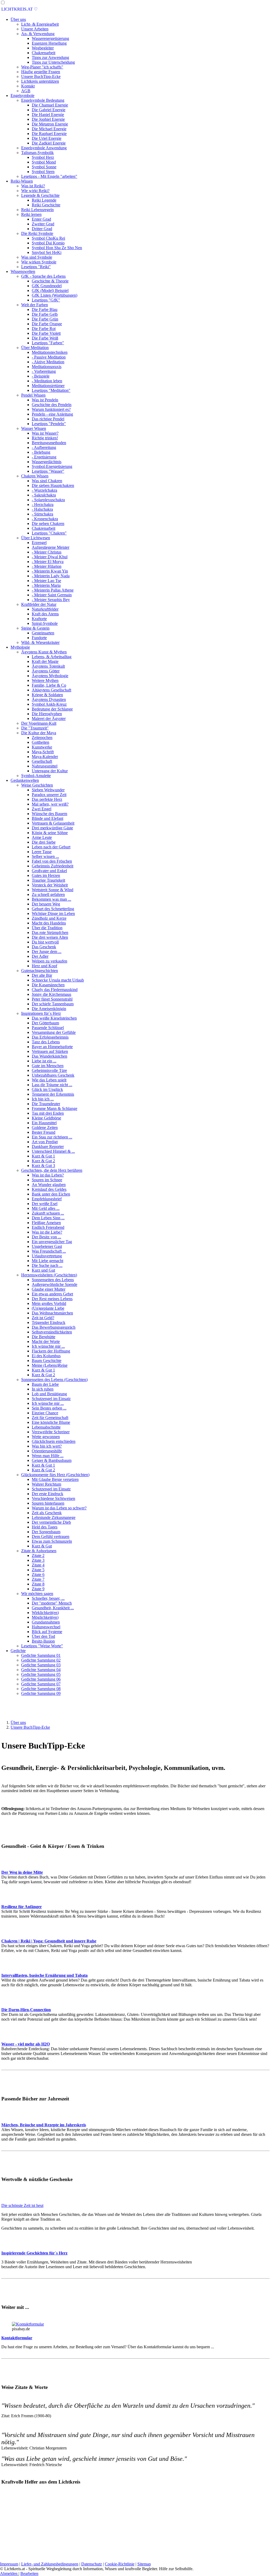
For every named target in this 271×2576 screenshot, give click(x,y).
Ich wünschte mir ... (48, 1346)
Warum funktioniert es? (51, 409)
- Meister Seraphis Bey (51, 600)
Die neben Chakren (48, 524)
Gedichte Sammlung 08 (41, 1689)
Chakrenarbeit (44, 53)
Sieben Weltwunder (48, 790)
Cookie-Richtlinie (120, 2564)
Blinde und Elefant (48, 818)
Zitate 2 (38, 1556)
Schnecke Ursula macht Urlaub (58, 980)
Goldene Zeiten (45, 1127)
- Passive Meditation (49, 357)
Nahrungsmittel (45, 766)
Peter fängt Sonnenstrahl (52, 999)
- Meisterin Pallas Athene (53, 590)
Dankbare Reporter (48, 1147)
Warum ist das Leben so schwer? (59, 1508)
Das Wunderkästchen (49, 1056)
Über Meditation (35, 348)
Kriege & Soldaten (47, 695)
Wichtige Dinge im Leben (53, 913)
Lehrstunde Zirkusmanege (54, 1517)
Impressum (9, 2564)
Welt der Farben (35, 305)
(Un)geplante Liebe (48, 1308)
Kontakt (28, 86)
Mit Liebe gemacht (48, 1261)
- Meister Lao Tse (46, 581)
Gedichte (18, 1651)
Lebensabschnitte (46, 1427)
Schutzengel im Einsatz (51, 1399)
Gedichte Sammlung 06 (41, 1679)
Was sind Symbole (37, 257)
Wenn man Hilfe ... (48, 1456)
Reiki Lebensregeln (37, 210)
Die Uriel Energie (47, 138)
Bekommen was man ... (51, 899)
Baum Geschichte (47, 1361)
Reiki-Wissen (22, 181)
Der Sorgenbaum (46, 1532)
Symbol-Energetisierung (52, 466)
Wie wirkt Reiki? (35, 191)
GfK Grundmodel (47, 286)
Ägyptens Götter (46, 671)
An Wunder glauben (49, 1185)
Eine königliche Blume (51, 1422)
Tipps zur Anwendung (50, 57)
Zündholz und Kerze (49, 918)
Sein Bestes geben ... (49, 1408)
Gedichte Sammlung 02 (41, 1660)
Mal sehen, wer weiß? (50, 804)
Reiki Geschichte (46, 205)
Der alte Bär (42, 975)
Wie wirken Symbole (39, 262)
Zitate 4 (38, 1565)
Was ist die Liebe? (47, 1232)
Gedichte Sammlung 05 (41, 1674)
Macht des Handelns (49, 923)
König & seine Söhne (50, 833)
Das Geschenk (44, 947)
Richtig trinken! (45, 438)
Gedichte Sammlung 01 (41, 1655)
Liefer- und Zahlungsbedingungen (50, 2564)
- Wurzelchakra (44, 490)
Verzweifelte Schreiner (51, 1432)
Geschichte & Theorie (50, 281)
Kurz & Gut (42, 1546)
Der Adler (40, 956)
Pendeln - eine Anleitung (52, 414)
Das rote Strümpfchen (50, 933)
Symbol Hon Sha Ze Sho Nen (57, 248)
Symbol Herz (43, 157)
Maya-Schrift (43, 752)
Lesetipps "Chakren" (49, 533)
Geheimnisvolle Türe (49, 1070)
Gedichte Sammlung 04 (41, 1670)
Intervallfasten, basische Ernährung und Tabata (44, 1975)
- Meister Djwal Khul (50, 557)
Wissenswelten (23, 271)
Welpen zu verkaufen (49, 961)
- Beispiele (41, 376)
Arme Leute (42, 837)
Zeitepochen (42, 738)
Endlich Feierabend (48, 1227)
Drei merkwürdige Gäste (52, 828)
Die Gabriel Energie (49, 110)
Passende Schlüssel (48, 1028)
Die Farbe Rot (44, 329)
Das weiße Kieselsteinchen (54, 1018)
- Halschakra (42, 509)
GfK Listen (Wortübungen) (55, 295)
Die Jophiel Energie (48, 119)
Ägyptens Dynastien (49, 699)
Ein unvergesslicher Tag (52, 1242)
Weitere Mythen (45, 680)
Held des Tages (45, 1527)
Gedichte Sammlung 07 (41, 1684)
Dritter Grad (42, 229)
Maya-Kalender (45, 757)
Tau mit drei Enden (48, 1113)
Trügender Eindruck (49, 1322)
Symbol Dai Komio (48, 243)
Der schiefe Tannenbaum (53, 1004)
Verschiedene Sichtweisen (53, 1498)
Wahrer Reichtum (46, 1484)
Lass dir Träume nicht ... (52, 1085)
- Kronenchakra (45, 519)
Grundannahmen (46, 1622)
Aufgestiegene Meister (51, 547)
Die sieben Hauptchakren (53, 485)
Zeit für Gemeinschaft (50, 1418)
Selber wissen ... (45, 856)
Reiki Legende (44, 200)
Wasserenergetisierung (50, 38)
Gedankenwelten (25, 780)
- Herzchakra (43, 504)
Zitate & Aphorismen (39, 1551)
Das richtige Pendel (48, 419)
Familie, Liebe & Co (49, 685)
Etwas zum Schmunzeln (52, 1541)
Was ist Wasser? (45, 433)
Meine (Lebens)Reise (50, 1365)
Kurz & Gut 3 (43, 1166)
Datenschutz (92, 2564)
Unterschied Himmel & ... (53, 1151)
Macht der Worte (46, 1342)
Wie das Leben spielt (49, 1080)
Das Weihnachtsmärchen (52, 1313)
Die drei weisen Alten (50, 937)
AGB (26, 91)
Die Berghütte (44, 1337)
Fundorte (39, 638)
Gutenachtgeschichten (40, 971)
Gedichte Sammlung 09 (41, 1693)
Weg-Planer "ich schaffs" (42, 67)
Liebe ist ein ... (44, 1061)
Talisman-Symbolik (37, 153)
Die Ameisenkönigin (49, 1009)
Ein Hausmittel (44, 1123)
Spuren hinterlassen (48, 1503)
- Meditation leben (47, 381)
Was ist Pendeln (45, 400)
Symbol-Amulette (36, 776)
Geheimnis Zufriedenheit (53, 866)
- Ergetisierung (44, 457)
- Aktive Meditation (48, 362)
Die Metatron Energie (50, 124)
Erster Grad (41, 219)
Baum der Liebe (45, 1384)
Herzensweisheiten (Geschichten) (49, 1275)
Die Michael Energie (49, 129)
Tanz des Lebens (46, 1042)
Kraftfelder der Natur (39, 604)
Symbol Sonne (44, 167)
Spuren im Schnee (47, 1180)
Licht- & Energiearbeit (40, 24)
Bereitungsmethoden (49, 443)
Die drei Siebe (44, 842)
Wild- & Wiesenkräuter (40, 642)
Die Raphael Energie (49, 134)
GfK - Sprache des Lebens (43, 276)
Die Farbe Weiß (45, 338)
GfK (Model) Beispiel (50, 290)
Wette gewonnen (46, 1437)
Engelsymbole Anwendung (44, 148)
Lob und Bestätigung (49, 1394)
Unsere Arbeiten (35, 29)
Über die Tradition (47, 928)
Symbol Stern (43, 172)
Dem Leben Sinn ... (48, 1218)
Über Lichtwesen (36, 538)
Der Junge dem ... (47, 952)
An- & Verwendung (38, 34)
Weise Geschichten (37, 785)
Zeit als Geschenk (47, 1513)
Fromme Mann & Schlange (55, 1108)
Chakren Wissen (35, 476)
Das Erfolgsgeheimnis (50, 1037)
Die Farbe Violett (46, 333)
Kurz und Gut (43, 1270)
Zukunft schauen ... (48, 1213)
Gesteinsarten (43, 633)
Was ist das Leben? (48, 1175)
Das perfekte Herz (47, 799)
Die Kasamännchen (48, 985)
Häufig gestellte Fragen (41, 72)
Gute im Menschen (48, 1066)
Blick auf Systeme (47, 1632)
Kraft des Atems (45, 614)
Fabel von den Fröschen (52, 861)
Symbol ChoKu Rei (48, 238)
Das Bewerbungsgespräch (54, 1327)
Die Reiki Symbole (37, 233)
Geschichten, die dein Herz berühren (52, 1170)
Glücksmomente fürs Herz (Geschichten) (55, 1475)
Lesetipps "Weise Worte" (42, 1646)
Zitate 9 (38, 1589)
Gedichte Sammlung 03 (41, 1665)
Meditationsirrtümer (48, 386)
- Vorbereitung (44, 371)
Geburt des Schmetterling (53, 909)
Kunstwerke (42, 747)
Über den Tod (43, 1636)
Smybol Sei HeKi (47, 252)
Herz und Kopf (44, 966)
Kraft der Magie (45, 661)
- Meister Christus (47, 552)
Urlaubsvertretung (47, 1256)
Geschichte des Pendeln (52, 405)
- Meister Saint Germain (52, 595)
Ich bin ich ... (43, 1099)
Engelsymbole (22, 96)
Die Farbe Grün (45, 319)
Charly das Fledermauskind (55, 990)
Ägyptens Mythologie (50, 676)
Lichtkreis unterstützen (40, 81)
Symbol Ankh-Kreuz (49, 704)
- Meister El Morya (48, 562)
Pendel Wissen (33, 395)
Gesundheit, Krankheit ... (53, 1608)
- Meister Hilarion (47, 566)
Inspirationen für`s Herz (41, 1013)
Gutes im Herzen (46, 875)
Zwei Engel (42, 809)
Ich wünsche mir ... (48, 1403)
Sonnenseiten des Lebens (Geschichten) (54, 1380)
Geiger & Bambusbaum (52, 1460)
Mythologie (20, 647)
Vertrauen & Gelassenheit (53, 823)
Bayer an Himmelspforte (52, 1047)
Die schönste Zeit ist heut (22, 2205)
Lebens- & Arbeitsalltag (52, 657)
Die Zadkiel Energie (49, 143)
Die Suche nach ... (47, 1265)
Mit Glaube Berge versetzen (55, 1479)
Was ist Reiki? (33, 186)
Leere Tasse (42, 852)
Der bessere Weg (46, 904)
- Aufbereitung (44, 447)
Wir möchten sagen (37, 1594)
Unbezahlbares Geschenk (53, 1075)
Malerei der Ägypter (49, 719)
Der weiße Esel (45, 1204)
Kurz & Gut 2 (43, 1161)
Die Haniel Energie (48, 115)
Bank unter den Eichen (51, 1194)
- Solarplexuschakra (48, 500)
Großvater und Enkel (49, 871)
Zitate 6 (38, 1575)
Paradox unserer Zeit (49, 795)
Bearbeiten (29, 2573)
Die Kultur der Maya (39, 733)
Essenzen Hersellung (49, 43)
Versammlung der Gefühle (54, 1032)
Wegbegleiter (43, 48)
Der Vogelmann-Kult (39, 723)
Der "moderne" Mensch (52, 1603)
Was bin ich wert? (47, 1446)
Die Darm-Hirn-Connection (26, 2010)
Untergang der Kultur (50, 771)
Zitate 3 (38, 1560)
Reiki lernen (31, 214)
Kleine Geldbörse (46, 1118)
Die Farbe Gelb (45, 314)
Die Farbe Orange (47, 324)
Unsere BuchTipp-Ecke (41, 76)
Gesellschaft (42, 761)
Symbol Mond (44, 162)
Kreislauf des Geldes (49, 1189)
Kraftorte (39, 619)
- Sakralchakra (44, 495)
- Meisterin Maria (46, 585)
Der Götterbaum (45, 1023)
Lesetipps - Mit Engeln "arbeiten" (49, 176)
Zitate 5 (38, 1570)
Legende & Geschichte (40, 195)
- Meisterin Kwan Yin (50, 571)
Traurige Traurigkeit (48, 880)
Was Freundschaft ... (49, 1251)
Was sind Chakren (47, 481)
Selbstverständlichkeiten (52, 1332)
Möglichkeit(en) (45, 1617)
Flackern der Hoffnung (51, 1351)
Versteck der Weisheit (50, 885)
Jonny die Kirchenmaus (51, 994)
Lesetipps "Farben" (48, 343)
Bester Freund (44, 1132)
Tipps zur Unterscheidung (53, 62)
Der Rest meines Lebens (52, 1299)
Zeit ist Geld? (43, 1318)
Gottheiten (40, 742)
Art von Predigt (45, 1142)
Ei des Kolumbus (46, 1356)
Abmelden (9, 2573)
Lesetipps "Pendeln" (49, 424)
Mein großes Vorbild (49, 1303)
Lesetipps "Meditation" (51, 390)
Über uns (18, 19)
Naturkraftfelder (45, 609)
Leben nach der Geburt (51, 847)
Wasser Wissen (34, 428)
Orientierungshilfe (47, 1451)
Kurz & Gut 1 (43, 1156)
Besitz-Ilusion (43, 1641)
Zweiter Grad (43, 224)
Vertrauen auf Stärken (50, 1051)
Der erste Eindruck (48, 1494)
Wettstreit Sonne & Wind (53, 890)
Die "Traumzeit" (35, 728)
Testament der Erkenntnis (53, 1094)
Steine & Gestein (35, 628)
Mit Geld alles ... (46, 1208)
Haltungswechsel (46, 1627)
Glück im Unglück (47, 1089)
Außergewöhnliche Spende (55, 1284)
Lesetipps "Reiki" (36, 267)
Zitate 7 (38, 1579)
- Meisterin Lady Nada (51, 576)
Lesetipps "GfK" (46, 300)
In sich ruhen (43, 1389)
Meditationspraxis (47, 367)
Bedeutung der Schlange (52, 709)
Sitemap (144, 2564)
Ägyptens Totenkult (48, 666)
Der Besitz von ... (46, 1237)
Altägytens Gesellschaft (51, 690)
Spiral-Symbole (45, 623)
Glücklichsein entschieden (54, 1441)
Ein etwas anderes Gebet (52, 1294)
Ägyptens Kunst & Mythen (44, 652)
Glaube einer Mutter (49, 1289)
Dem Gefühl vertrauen (51, 1536)
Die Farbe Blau (45, 310)
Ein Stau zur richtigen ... (52, 1137)
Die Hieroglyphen (47, 714)
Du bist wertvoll (45, 942)
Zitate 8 (38, 1584)
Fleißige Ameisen (46, 1223)
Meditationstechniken (50, 352)
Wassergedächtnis (47, 462)
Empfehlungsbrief (47, 1199)
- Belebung (41, 452)
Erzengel (39, 543)
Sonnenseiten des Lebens (53, 1280)
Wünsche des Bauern (49, 814)
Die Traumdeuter (46, 1104)
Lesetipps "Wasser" (48, 471)
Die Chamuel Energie (50, 105)
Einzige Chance (45, 1413)
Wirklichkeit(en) (45, 1613)
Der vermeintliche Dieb (51, 1522)
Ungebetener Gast (47, 1246)
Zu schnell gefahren (48, 894)
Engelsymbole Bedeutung (43, 100)
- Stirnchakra (42, 514)
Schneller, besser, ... (48, 1598)
